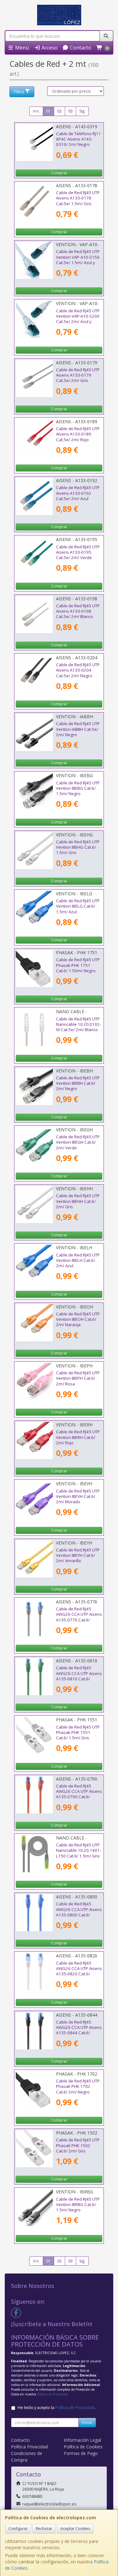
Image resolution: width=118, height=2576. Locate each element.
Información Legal (82, 2440)
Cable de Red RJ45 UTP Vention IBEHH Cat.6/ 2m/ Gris (78, 1201)
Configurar (18, 2529)
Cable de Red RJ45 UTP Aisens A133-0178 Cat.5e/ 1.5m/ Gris (78, 198)
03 (70, 111)
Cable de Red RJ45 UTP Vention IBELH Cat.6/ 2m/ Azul (78, 1260)
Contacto (80, 48)
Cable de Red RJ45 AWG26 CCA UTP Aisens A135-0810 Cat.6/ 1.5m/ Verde (79, 1676)
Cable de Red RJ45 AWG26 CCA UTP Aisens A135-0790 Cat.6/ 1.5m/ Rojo (79, 1794)
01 (48, 111)
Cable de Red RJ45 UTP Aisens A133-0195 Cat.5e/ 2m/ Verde (78, 552)
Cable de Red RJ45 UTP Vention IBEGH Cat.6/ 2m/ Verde (78, 1142)
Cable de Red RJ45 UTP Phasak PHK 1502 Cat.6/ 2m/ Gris (78, 2145)
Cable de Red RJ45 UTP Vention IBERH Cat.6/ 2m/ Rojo (78, 1437)
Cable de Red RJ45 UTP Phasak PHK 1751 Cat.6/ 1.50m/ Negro (78, 965)
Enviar (87, 2422)
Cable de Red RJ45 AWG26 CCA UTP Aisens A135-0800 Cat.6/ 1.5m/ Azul (79, 1912)
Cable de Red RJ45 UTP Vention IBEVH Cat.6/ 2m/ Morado (78, 1496)
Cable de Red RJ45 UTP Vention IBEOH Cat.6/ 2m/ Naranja (78, 1319)
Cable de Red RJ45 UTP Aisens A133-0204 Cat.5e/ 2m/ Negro (78, 670)
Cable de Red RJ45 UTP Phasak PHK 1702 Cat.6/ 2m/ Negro (78, 2086)
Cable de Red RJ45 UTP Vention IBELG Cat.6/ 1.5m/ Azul (78, 906)
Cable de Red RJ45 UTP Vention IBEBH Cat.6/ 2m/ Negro (78, 1083)
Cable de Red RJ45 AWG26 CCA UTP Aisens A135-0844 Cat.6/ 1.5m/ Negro (79, 2030)
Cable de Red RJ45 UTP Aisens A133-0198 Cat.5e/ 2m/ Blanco (78, 611)
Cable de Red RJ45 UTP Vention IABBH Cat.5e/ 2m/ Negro (78, 729)
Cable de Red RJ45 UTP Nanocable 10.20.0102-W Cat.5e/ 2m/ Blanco (79, 1024)
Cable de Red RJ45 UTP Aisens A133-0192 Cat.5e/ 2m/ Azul (78, 493)
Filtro (19, 92)
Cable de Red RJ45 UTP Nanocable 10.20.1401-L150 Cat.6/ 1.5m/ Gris (79, 1850)
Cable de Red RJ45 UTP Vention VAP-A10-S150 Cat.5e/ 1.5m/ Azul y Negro (78, 260)
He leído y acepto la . (56, 2408)
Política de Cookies (83, 2447)
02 (59, 111)
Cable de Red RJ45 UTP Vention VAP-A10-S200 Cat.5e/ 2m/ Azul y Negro (78, 319)
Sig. (82, 111)
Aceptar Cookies (75, 2529)
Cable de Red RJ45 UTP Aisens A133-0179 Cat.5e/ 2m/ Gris (78, 375)
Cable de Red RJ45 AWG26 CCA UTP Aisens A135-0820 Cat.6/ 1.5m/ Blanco (79, 1971)
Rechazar (44, 2529)
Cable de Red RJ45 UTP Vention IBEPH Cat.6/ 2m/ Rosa (78, 1378)
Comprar (59, 173)
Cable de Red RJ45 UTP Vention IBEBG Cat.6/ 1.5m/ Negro (78, 788)
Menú (21, 48)
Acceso (49, 48)
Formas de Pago (81, 2453)
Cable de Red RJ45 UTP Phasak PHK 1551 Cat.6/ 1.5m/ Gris (78, 1733)
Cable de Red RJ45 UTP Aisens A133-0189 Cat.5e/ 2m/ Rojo (78, 434)
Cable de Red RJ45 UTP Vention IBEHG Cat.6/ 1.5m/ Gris (78, 847)
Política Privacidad (29, 2447)
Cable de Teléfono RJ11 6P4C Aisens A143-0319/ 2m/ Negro (79, 139)
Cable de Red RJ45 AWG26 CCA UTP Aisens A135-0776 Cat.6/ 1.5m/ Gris (79, 1617)
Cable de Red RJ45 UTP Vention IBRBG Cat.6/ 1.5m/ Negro (78, 2205)
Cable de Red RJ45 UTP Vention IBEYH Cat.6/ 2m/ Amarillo (78, 1555)
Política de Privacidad (52, 2394)
